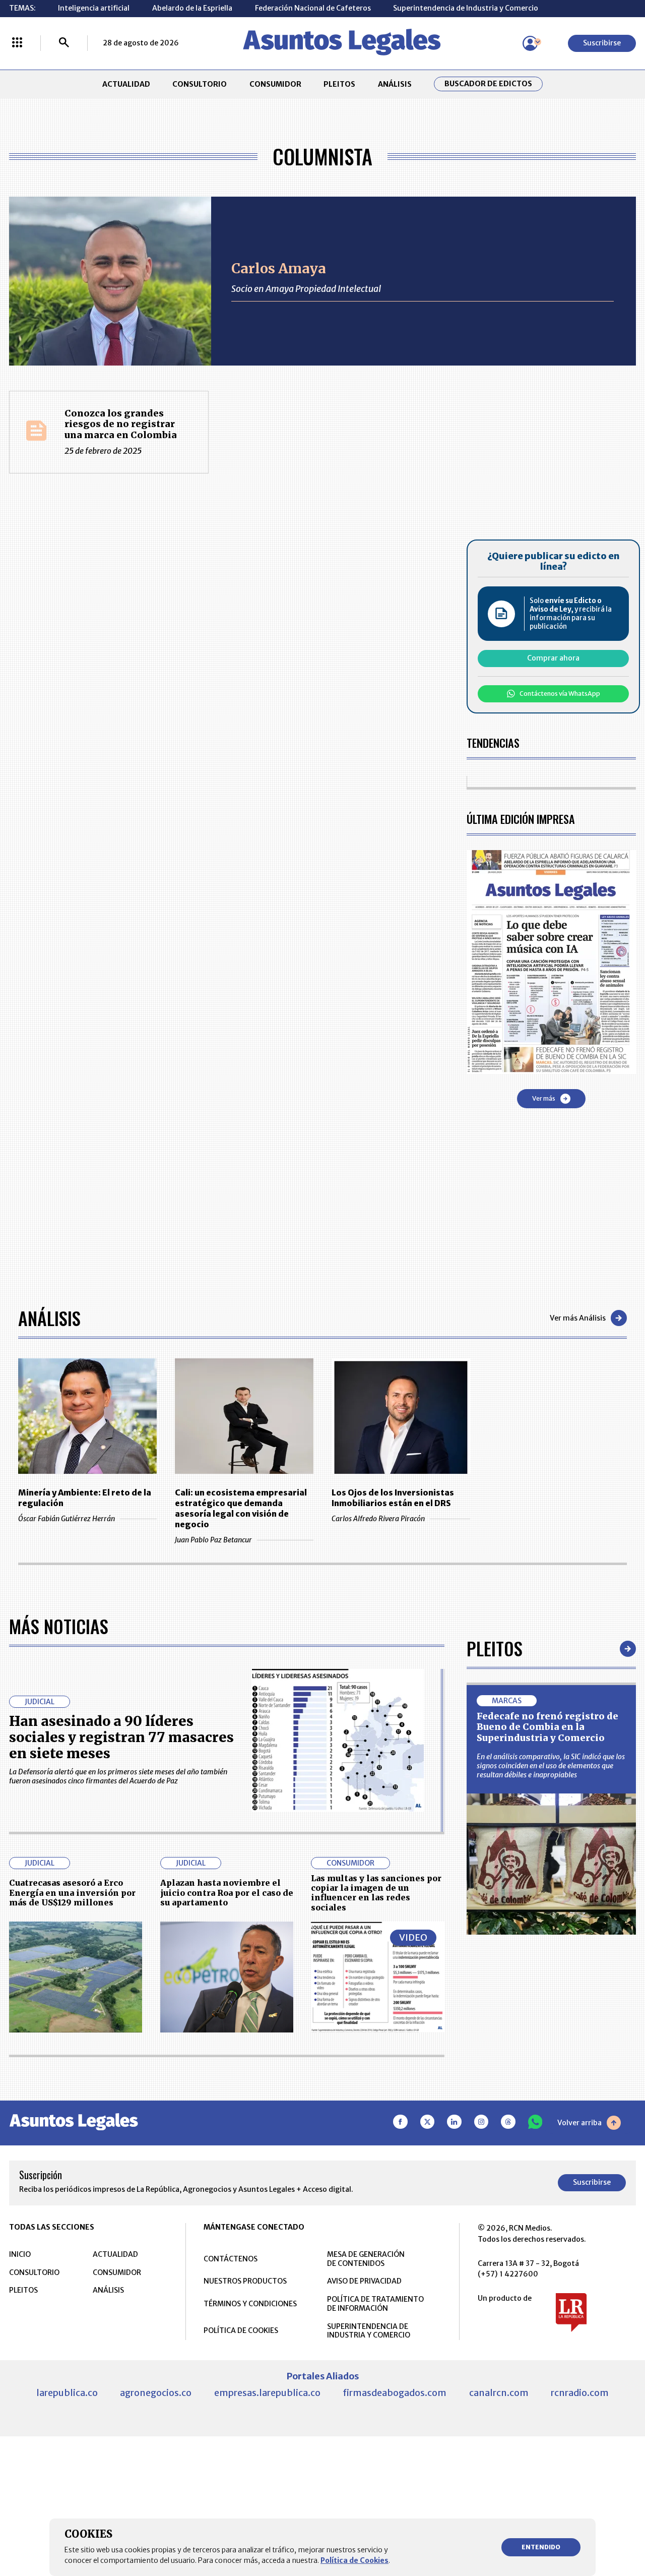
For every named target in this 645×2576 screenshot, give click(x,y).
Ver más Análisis (578, 1318)
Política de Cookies (354, 2560)
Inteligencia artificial (94, 8)
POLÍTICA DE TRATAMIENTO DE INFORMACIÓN (375, 2304)
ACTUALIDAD (126, 84)
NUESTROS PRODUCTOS (245, 2281)
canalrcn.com (499, 2393)
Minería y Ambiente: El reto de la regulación (85, 1498)
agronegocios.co (156, 2393)
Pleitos (495, 1648)
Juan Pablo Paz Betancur (213, 1540)
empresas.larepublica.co (267, 2393)
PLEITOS (339, 84)
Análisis (49, 1318)
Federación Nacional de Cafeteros (313, 8)
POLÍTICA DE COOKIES (241, 2330)
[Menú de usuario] (530, 43)
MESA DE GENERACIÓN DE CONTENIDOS (366, 2259)
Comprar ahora (553, 658)
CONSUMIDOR (275, 84)
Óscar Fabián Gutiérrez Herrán (67, 1519)
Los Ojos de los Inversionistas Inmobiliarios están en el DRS (393, 1498)
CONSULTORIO (200, 84)
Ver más (544, 1098)
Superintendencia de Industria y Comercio (466, 8)
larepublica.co (67, 2393)
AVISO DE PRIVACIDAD (364, 2281)
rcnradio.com (580, 2393)
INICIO (20, 2254)
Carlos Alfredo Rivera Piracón (378, 1519)
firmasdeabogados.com (395, 2393)
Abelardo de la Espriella (192, 8)
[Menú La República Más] (17, 43)
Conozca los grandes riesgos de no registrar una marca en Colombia (121, 424)
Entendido (541, 2547)
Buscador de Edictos (488, 84)
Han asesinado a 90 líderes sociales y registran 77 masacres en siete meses (121, 1737)
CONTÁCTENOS (231, 2259)
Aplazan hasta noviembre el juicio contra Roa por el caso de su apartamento (227, 1893)
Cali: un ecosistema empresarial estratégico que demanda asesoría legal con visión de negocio (241, 1508)
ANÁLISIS (395, 84)
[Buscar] (64, 43)
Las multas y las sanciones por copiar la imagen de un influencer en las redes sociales (376, 1893)
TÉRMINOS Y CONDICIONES (250, 2304)
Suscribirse (602, 43)
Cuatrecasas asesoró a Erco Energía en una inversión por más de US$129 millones (72, 1893)
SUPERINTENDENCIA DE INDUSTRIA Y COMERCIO (369, 2331)
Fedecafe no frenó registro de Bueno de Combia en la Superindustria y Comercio (547, 1727)
